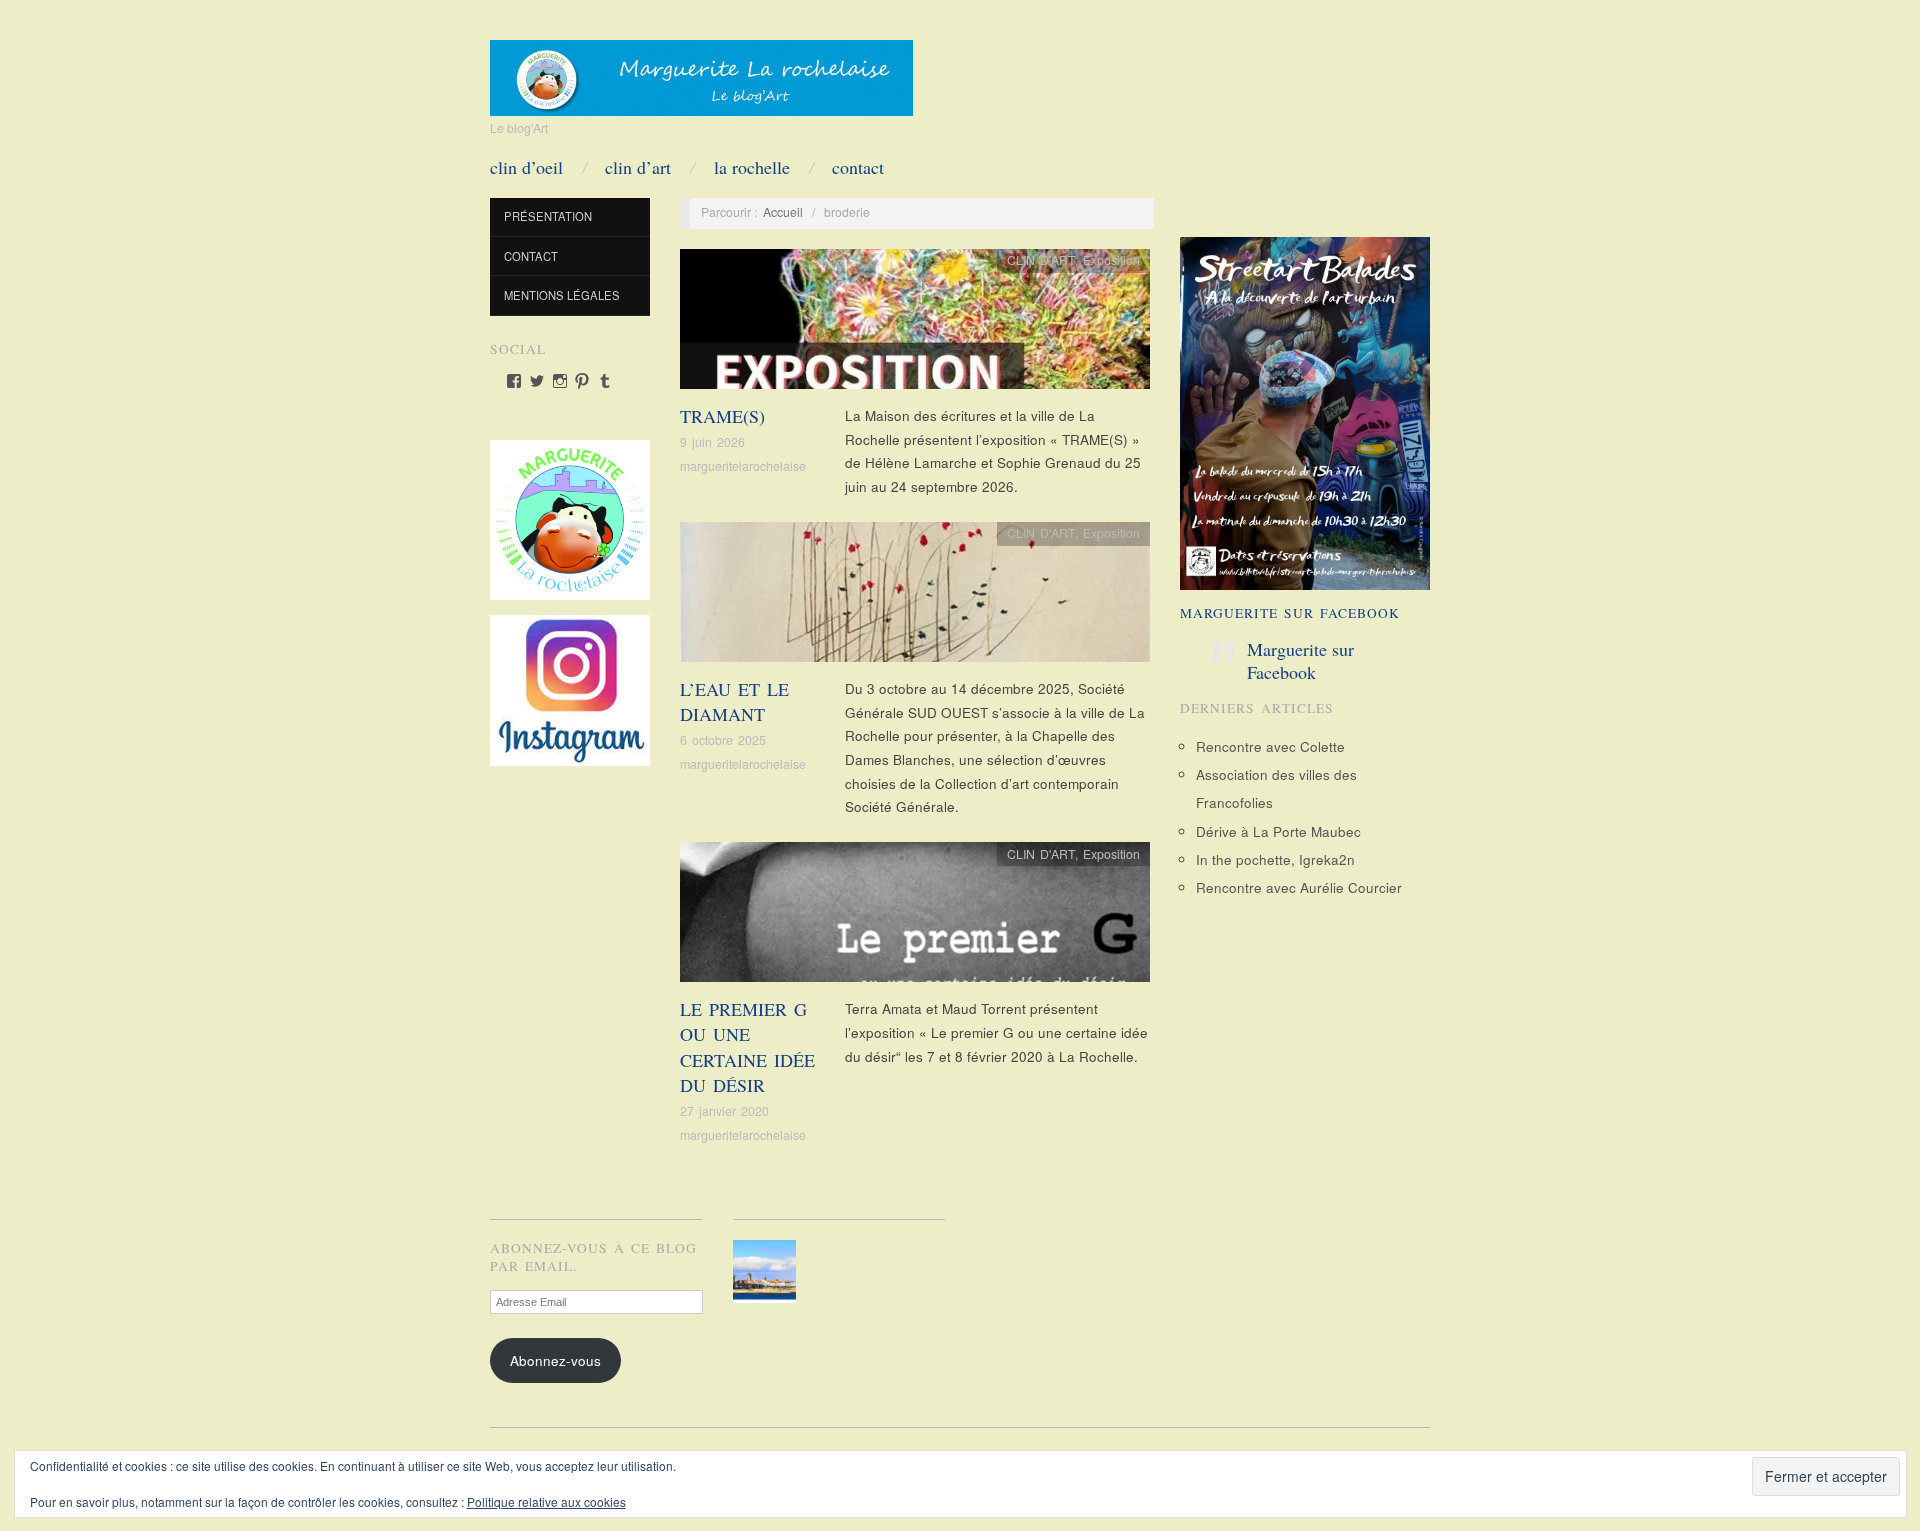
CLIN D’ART (638, 167)
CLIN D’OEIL (526, 167)
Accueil (783, 212)
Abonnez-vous (555, 1360)
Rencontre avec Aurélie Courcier (1299, 887)
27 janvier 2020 (724, 1111)
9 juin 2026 (712, 442)
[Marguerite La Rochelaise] (701, 71)
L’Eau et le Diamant (734, 701)
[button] (768, 1271)
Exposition (1111, 260)
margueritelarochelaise (743, 466)
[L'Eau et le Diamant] (915, 597)
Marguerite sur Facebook (1290, 613)
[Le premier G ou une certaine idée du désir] (915, 917)
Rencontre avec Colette (1270, 746)
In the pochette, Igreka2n (1275, 859)
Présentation (548, 216)
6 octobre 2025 (723, 740)
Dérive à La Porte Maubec (1278, 831)
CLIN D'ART (1041, 260)
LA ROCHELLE (752, 167)
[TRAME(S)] (915, 324)
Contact (858, 167)
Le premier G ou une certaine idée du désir (747, 1047)
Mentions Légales (562, 295)
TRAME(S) (722, 416)
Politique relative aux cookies (546, 1501)
